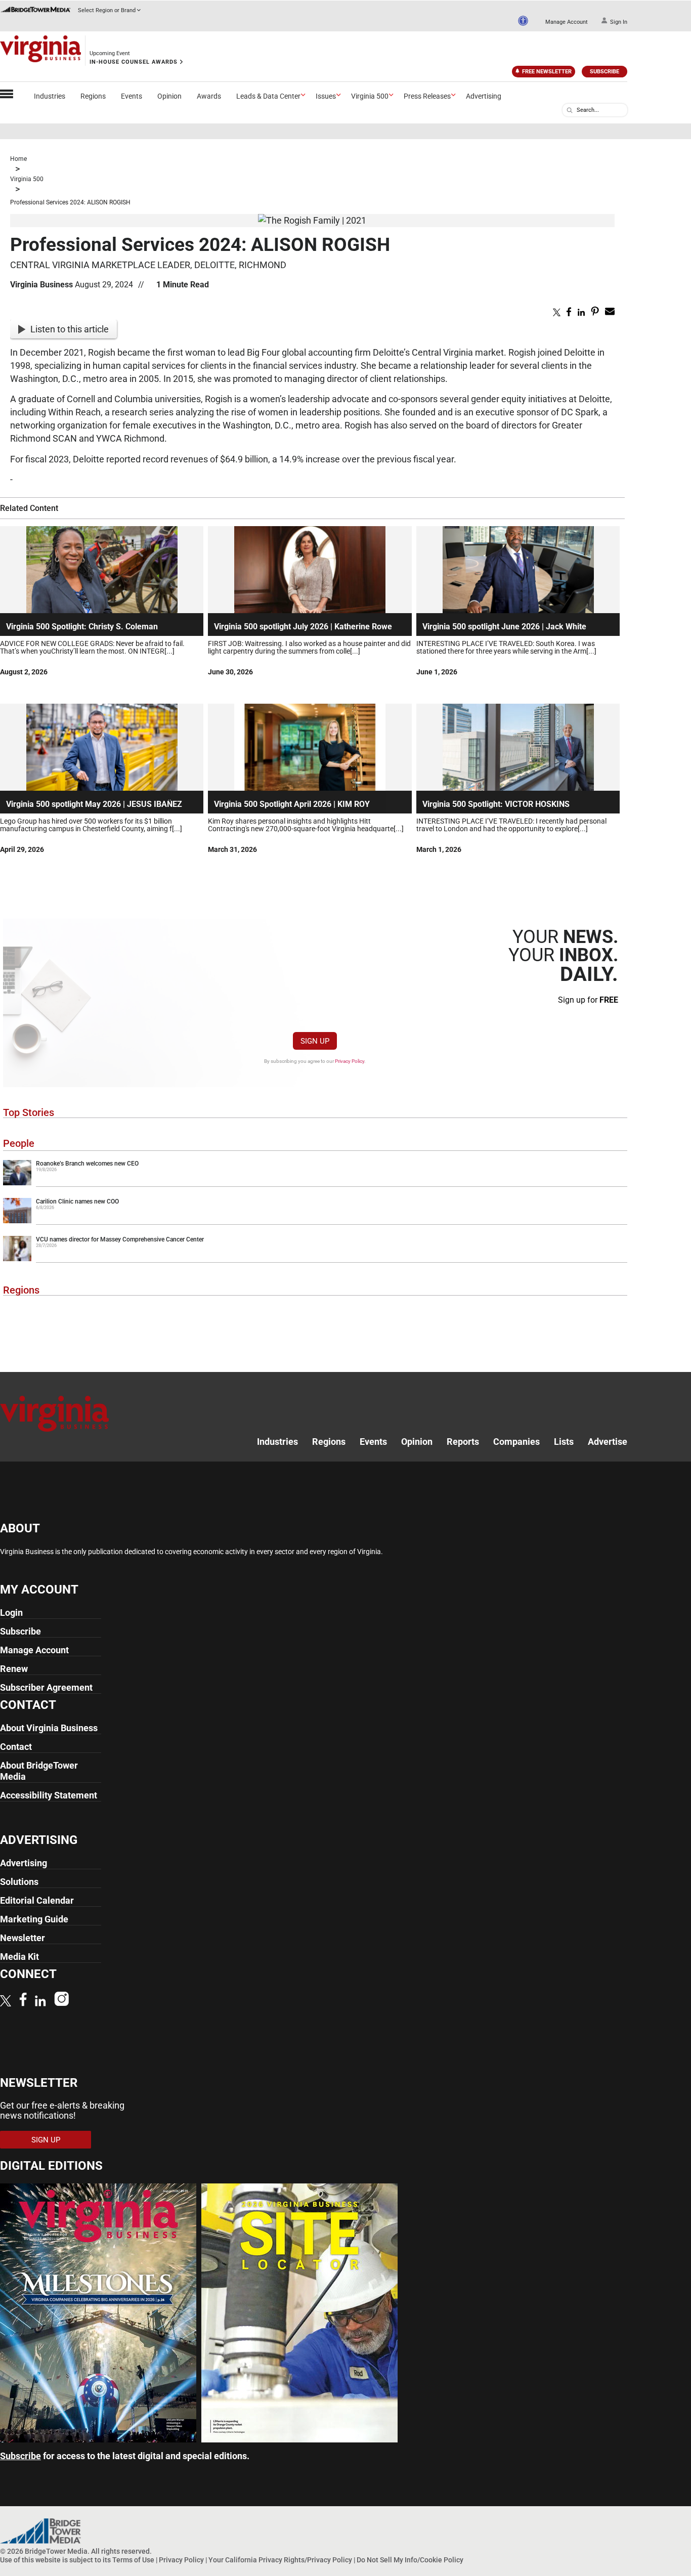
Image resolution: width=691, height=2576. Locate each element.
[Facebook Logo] (23, 2001)
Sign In (619, 22)
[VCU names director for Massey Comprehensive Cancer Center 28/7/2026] (315, 1259)
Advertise (608, 1442)
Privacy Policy (350, 1061)
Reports (463, 1442)
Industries (50, 96)
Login (11, 1613)
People (19, 1143)
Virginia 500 (370, 96)
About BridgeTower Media (39, 1771)
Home (18, 159)
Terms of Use (133, 2560)
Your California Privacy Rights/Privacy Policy (280, 2560)
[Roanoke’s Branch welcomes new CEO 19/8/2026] (315, 1183)
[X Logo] (6, 2002)
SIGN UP (315, 1041)
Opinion (169, 96)
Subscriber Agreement (46, 1687)
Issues (326, 96)
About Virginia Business (49, 1728)
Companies (516, 1442)
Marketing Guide (34, 1919)
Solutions (19, 1882)
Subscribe (604, 72)
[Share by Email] (610, 313)
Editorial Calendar (37, 1900)
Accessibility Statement (49, 1795)
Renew (14, 1669)
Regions (93, 96)
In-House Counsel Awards (134, 62)
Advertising (484, 96)
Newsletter (23, 1938)
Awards (209, 96)
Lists (564, 1442)
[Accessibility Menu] (523, 21)
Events (132, 96)
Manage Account (567, 22)
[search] (570, 110)
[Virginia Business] (40, 51)
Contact (16, 1747)
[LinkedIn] (40, 2002)
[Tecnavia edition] (98, 2439)
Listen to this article (70, 329)
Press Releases (427, 96)
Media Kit (19, 1957)
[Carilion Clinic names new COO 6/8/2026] (315, 1221)
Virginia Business (41, 285)
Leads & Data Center (268, 96)
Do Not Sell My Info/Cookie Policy (410, 2560)
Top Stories (29, 1112)
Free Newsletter (547, 72)
